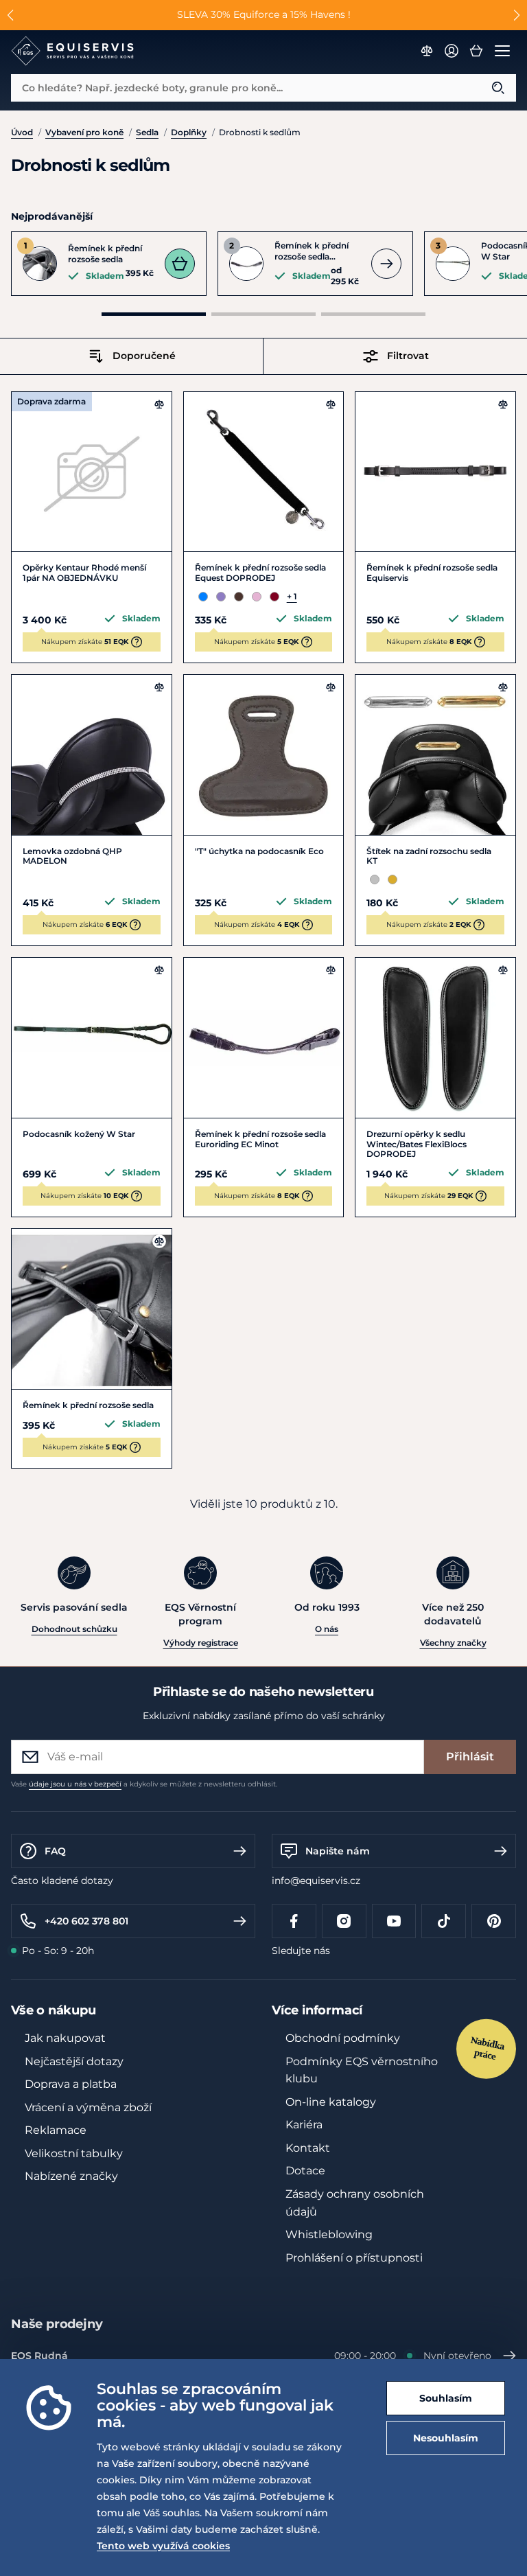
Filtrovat (408, 356)
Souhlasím (446, 2398)
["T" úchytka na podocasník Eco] (264, 755)
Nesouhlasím (446, 2438)
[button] (11, 15)
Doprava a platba (71, 2084)
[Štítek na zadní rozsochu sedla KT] (435, 755)
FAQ (55, 1851)
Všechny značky (453, 1643)
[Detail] (386, 264)
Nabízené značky (71, 2176)
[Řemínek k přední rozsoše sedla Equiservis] (435, 472)
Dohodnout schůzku (74, 1629)
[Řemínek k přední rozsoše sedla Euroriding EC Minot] (264, 1038)
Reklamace (56, 2130)
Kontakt (308, 2148)
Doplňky (189, 132)
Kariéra (304, 2125)
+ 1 (292, 596)
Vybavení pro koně (84, 132)
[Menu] (502, 51)
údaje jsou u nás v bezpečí (75, 1784)
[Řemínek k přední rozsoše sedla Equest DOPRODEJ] (264, 472)
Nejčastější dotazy (74, 2061)
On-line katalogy (331, 2102)
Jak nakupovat (65, 2038)
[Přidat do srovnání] (159, 404)
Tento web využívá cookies (163, 2546)
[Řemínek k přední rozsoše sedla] (92, 1309)
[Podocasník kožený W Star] (92, 1038)
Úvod (22, 132)
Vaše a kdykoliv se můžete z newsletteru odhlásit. (144, 1784)
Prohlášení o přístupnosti (354, 2258)
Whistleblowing (329, 2234)
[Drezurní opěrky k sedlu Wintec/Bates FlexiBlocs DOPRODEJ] (435, 1038)
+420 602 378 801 (86, 1921)
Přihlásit (470, 1757)
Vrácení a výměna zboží (88, 2107)
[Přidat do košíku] (180, 264)
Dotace (305, 2171)
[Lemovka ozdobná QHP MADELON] (92, 755)
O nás (327, 1629)
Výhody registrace (201, 1643)
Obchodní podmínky (343, 2038)
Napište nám (338, 1851)
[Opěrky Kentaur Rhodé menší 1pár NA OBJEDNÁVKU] (92, 472)
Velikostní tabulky (74, 2153)
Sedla (147, 132)
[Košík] (476, 51)
